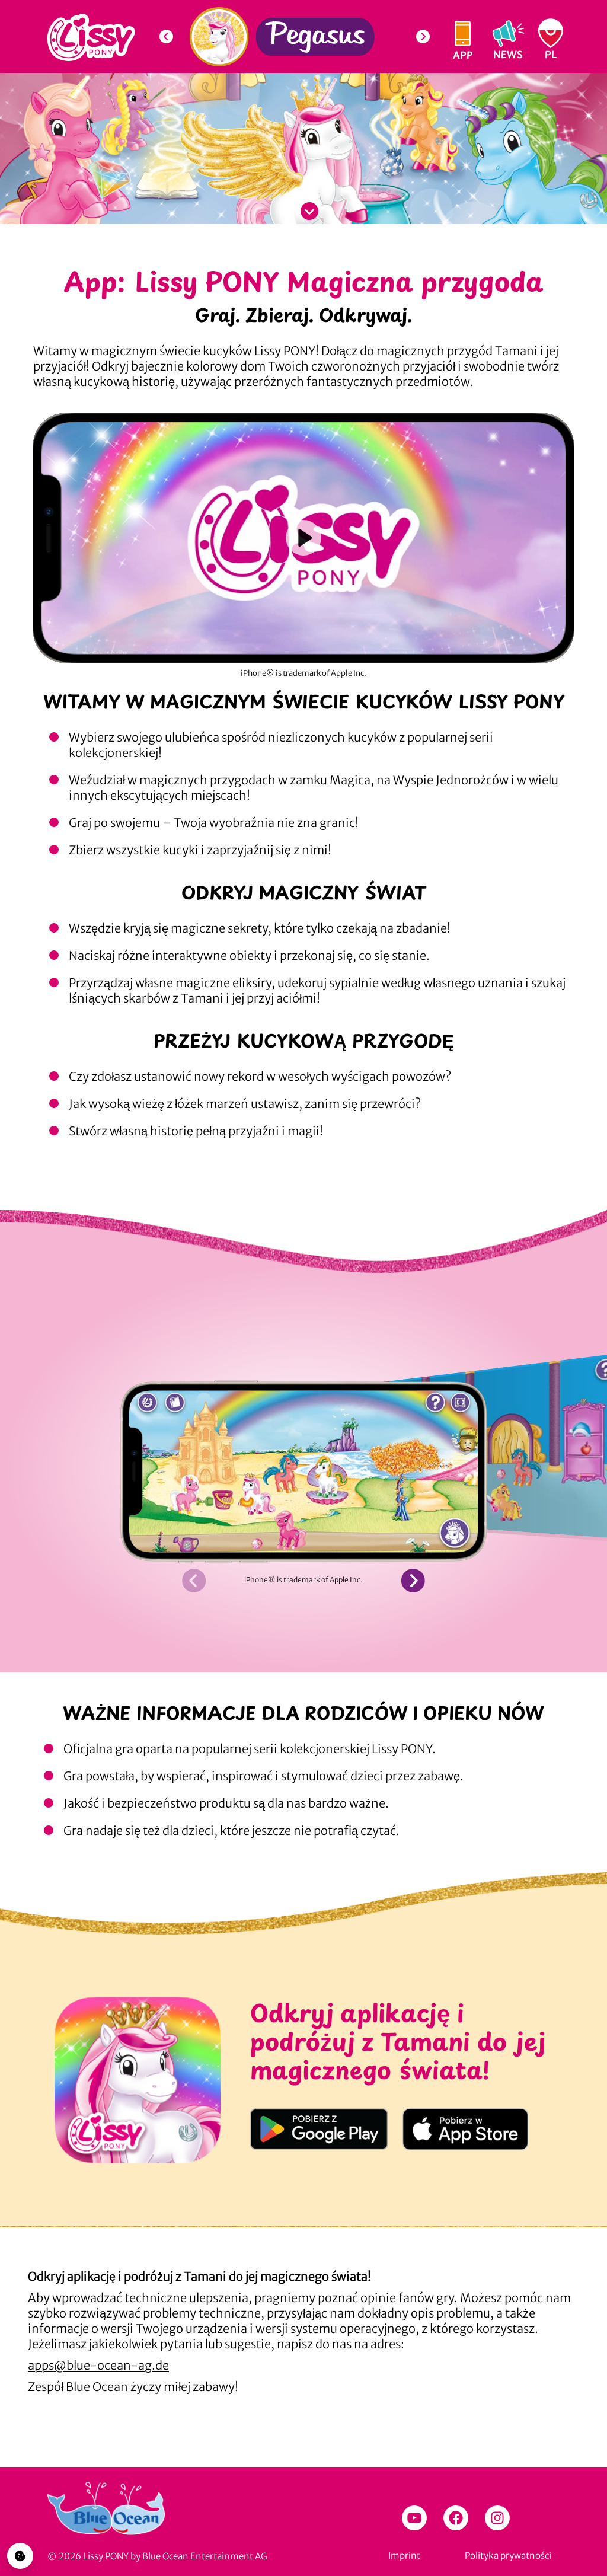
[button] (166, 37)
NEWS (508, 54)
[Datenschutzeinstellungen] (20, 2556)
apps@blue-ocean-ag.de (98, 2365)
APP (463, 54)
